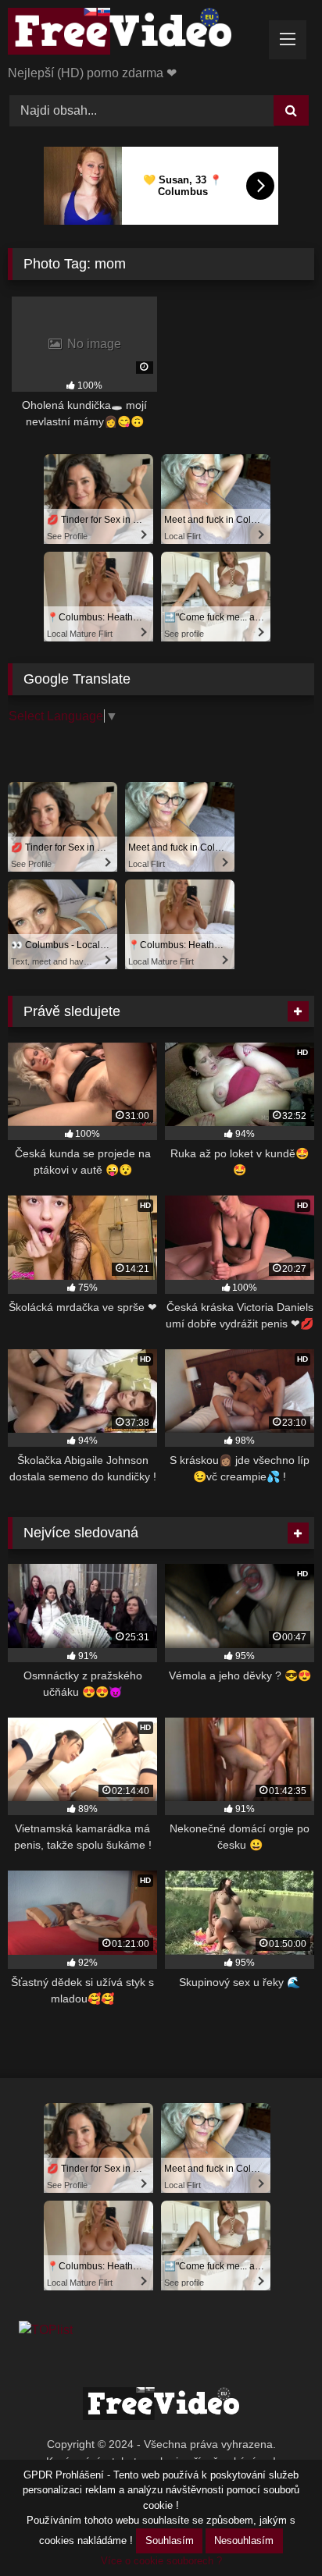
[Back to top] (274, 2530)
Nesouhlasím (244, 2540)
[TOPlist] (46, 2330)
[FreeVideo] (132, 34)
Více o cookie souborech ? (161, 2561)
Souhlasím (170, 2540)
